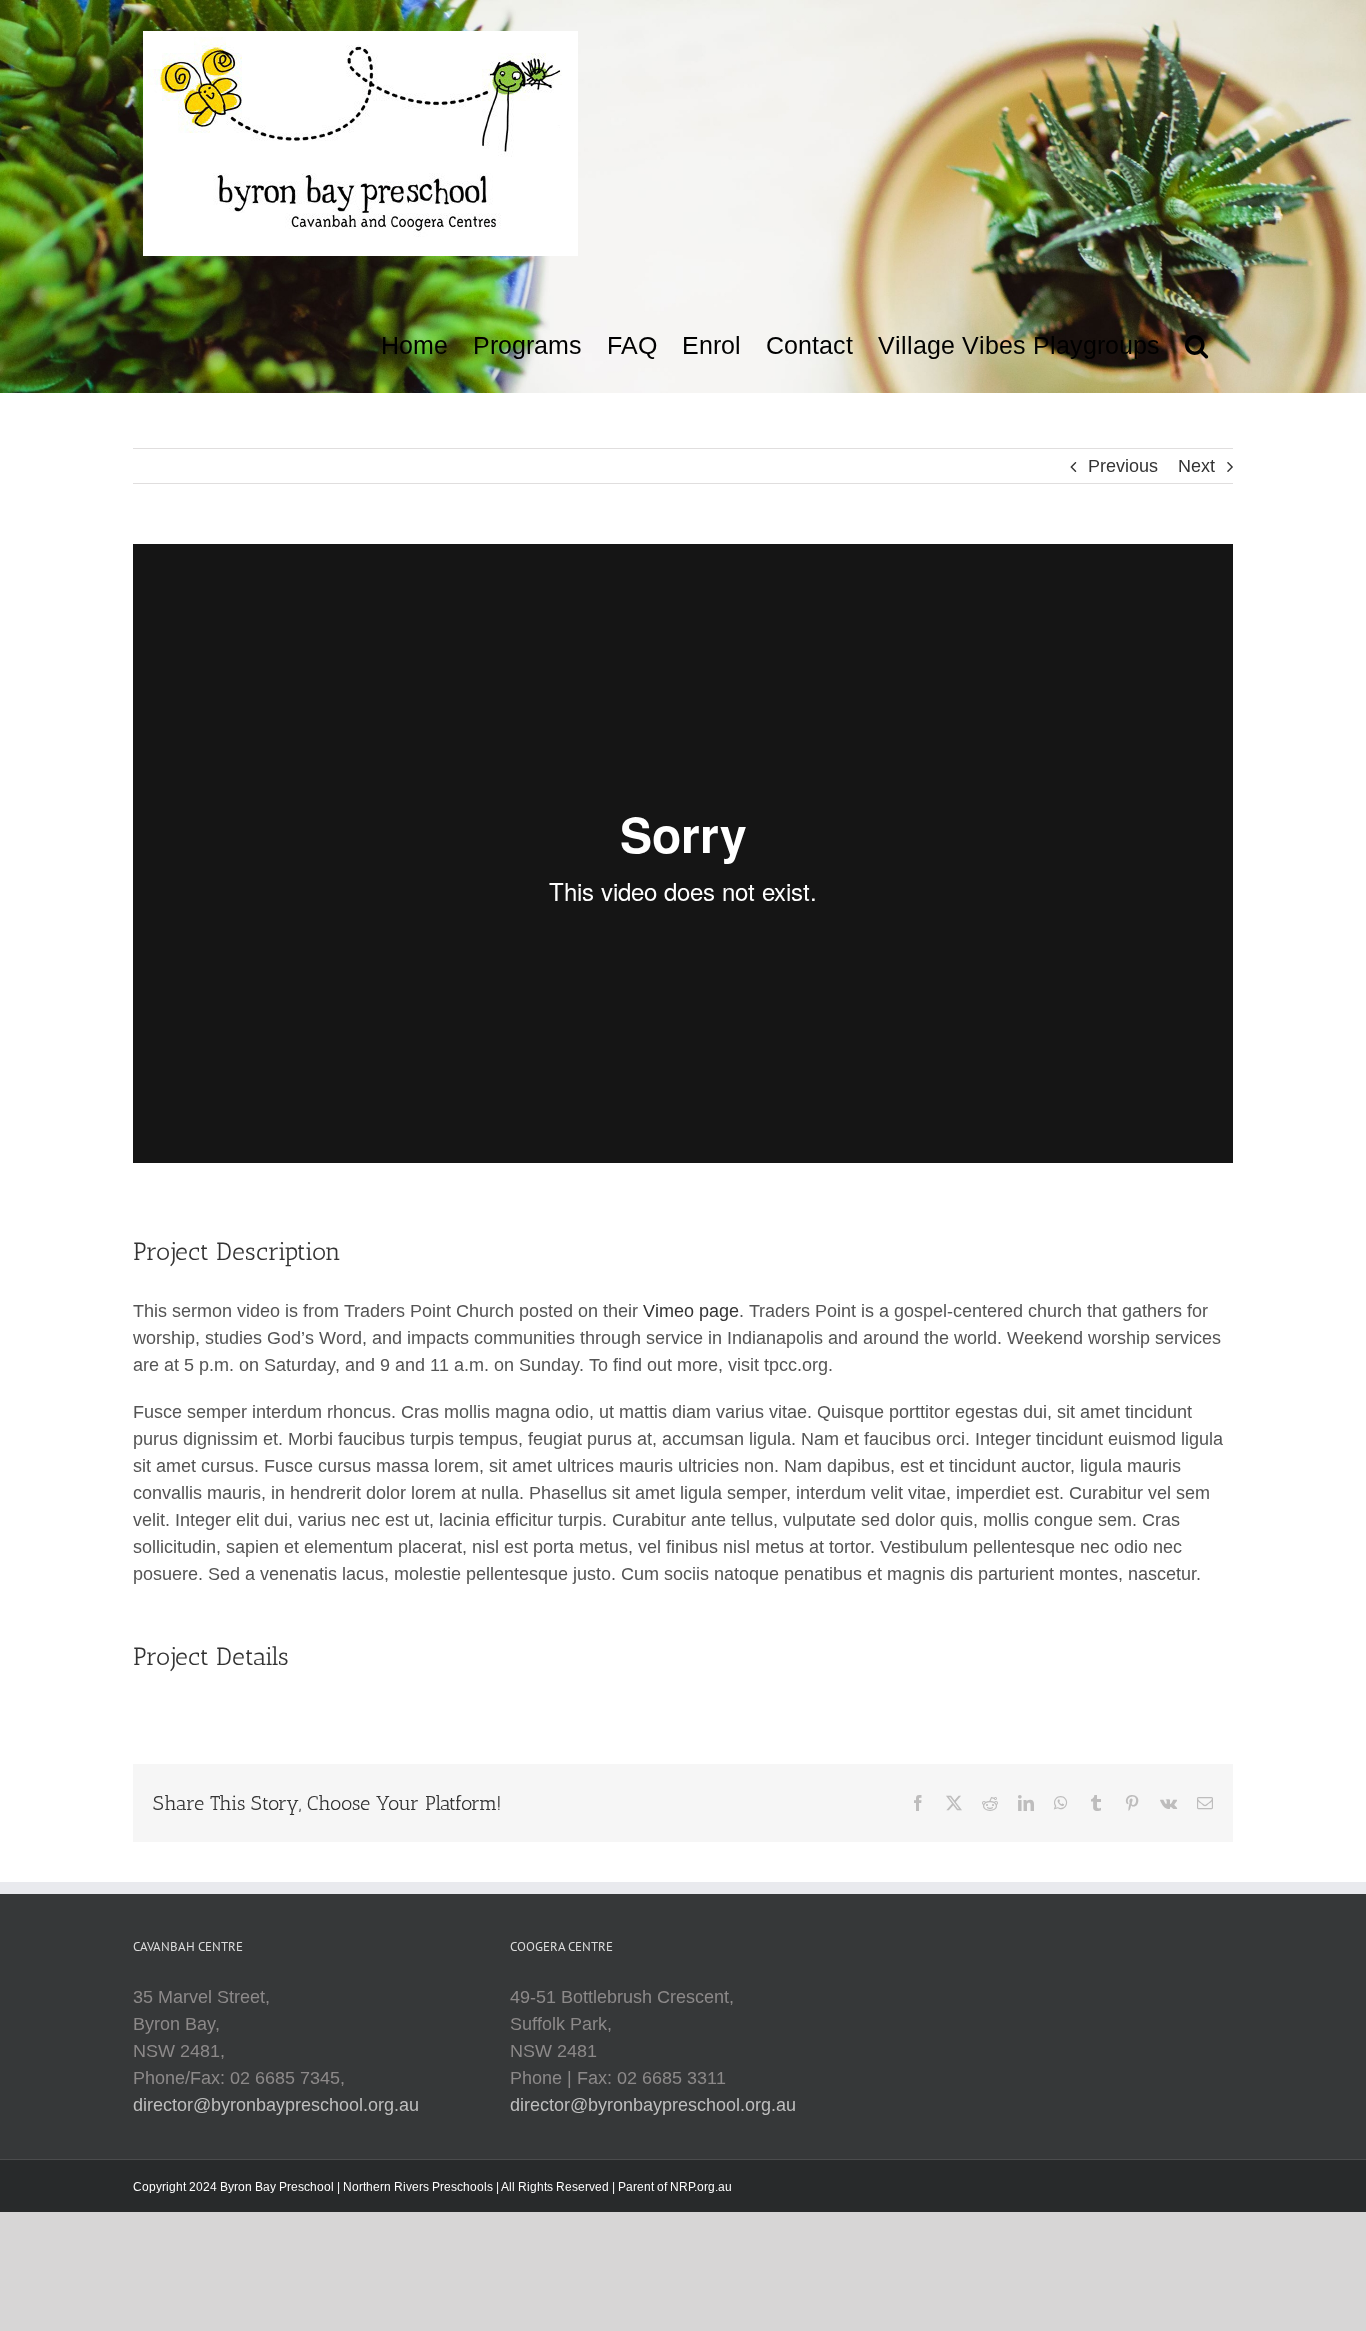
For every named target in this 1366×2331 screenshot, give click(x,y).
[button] (1196, 340)
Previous (1123, 466)
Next (1196, 466)
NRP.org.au (701, 2187)
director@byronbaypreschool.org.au (276, 2105)
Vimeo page (691, 1311)
